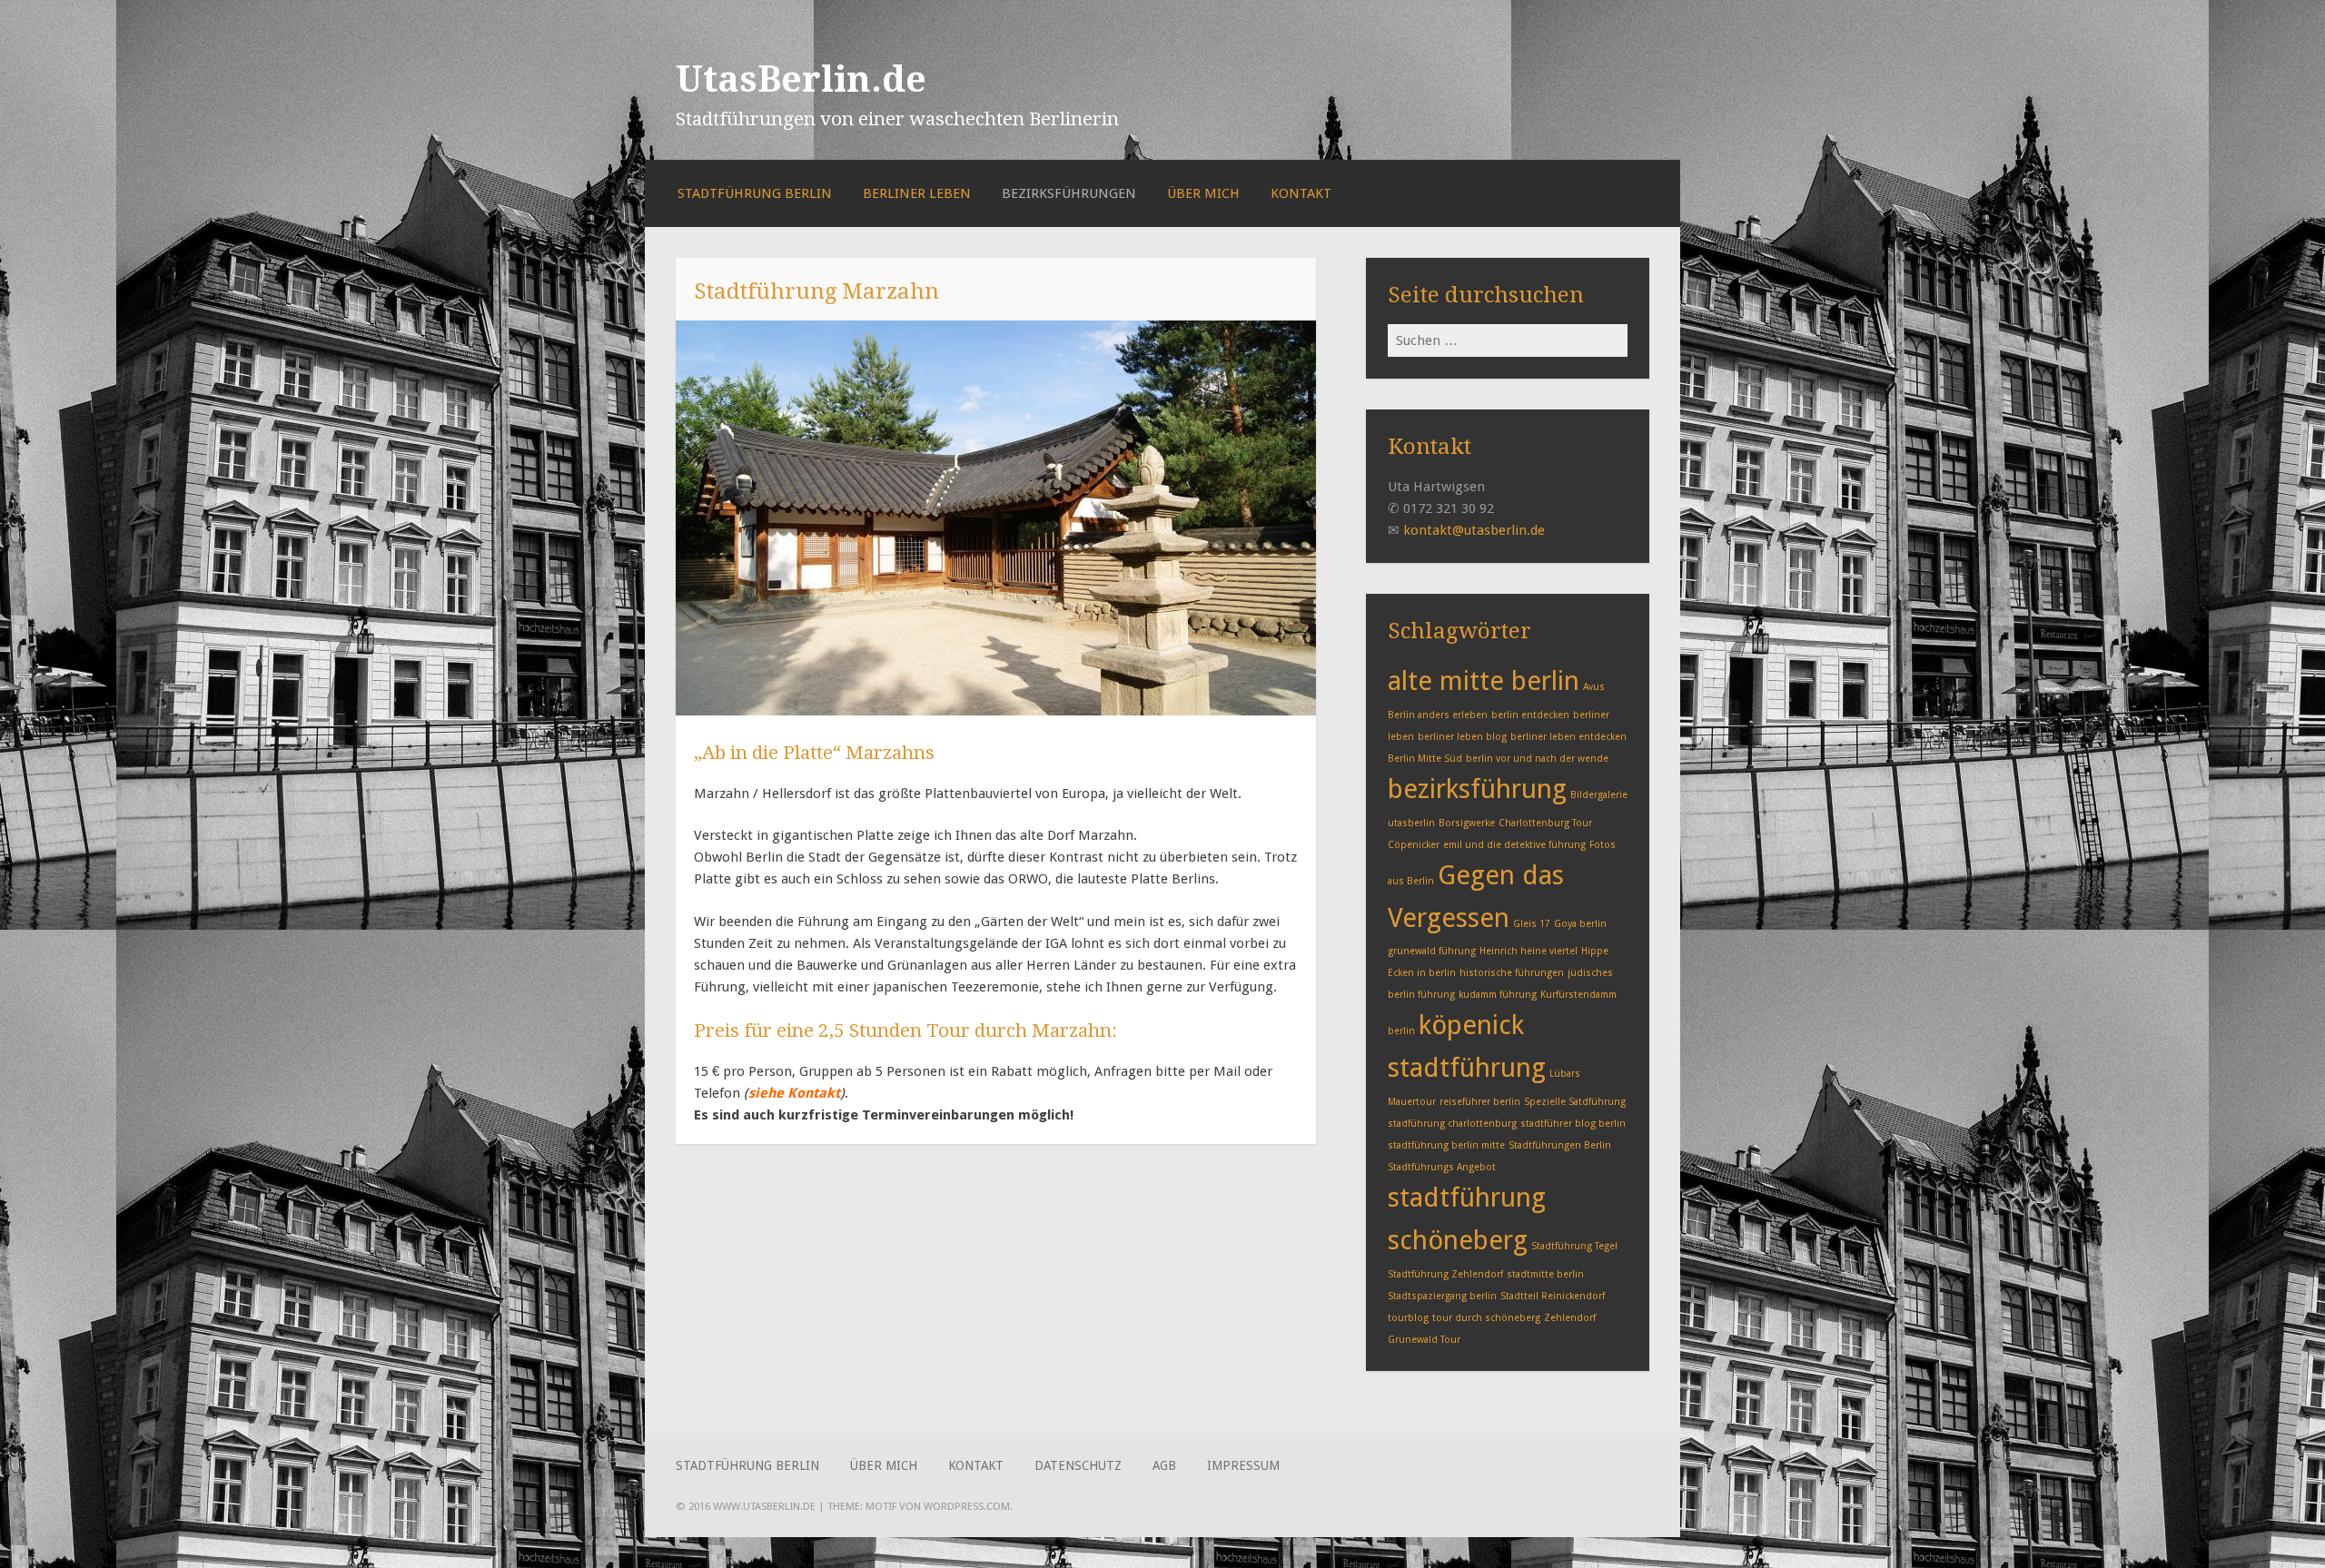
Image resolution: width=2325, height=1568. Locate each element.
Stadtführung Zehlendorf (1445, 1274)
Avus (1594, 687)
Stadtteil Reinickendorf (1553, 1296)
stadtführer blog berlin (1573, 1124)
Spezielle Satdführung (1575, 1102)
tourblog (1408, 1318)
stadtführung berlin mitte (1446, 1145)
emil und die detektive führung (1514, 845)
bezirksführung (1477, 789)
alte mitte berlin (1484, 681)
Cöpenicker (1414, 845)
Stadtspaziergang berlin (1442, 1296)
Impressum (1243, 1465)
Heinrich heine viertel (1529, 951)
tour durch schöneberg (1486, 1318)
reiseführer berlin (1480, 1102)
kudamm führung (1498, 995)
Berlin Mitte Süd (1425, 759)
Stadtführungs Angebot (1442, 1167)
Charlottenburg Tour (1545, 823)
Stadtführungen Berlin (1560, 1145)
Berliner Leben (917, 193)
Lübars (1565, 1074)
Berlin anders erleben (1438, 715)
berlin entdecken (1530, 715)
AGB (1164, 1465)
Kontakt (1301, 193)
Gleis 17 (1532, 924)
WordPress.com (967, 1506)
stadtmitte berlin (1545, 1274)
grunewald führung (1432, 951)
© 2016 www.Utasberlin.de (746, 1506)
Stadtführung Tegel (1574, 1246)
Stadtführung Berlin (755, 193)
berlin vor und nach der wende (1537, 759)
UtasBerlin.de (801, 79)
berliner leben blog (1462, 737)
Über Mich (1203, 193)
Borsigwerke (1467, 823)
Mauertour (1412, 1102)
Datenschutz (1078, 1465)
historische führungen (1512, 973)
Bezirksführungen (1069, 193)
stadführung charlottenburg (1452, 1124)
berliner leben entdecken (1568, 737)
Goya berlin (1580, 924)
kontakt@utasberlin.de (1474, 530)
